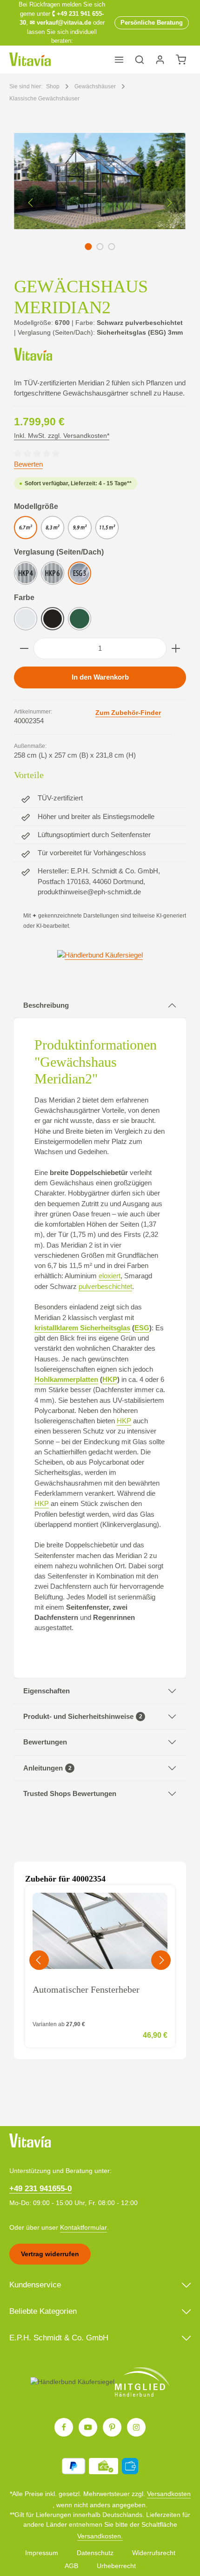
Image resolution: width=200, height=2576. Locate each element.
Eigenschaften (47, 1691)
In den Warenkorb (100, 677)
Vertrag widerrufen (50, 2254)
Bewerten (28, 464)
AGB (71, 2566)
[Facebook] (64, 2427)
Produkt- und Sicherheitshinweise (83, 1717)
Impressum (42, 2553)
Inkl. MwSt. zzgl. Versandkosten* (62, 436)
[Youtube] (88, 2427)
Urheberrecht (116, 2566)
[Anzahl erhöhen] (176, 648)
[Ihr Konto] (160, 59)
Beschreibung (46, 1005)
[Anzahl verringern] (24, 648)
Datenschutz (95, 2553)
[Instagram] (136, 2427)
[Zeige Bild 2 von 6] (100, 247)
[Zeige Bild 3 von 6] (111, 247)
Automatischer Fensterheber (86, 1989)
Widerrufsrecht (154, 2553)
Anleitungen (47, 1768)
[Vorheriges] (31, 203)
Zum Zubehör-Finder (128, 713)
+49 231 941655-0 (40, 2189)
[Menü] (119, 59)
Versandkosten (169, 2494)
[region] (100, 202)
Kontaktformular (83, 2227)
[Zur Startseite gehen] (30, 59)
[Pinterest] (112, 2427)
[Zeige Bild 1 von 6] (88, 247)
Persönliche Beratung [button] (152, 23)
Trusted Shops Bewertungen (70, 1794)
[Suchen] (140, 59)
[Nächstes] (169, 203)
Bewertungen (45, 1742)
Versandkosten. (100, 2536)
